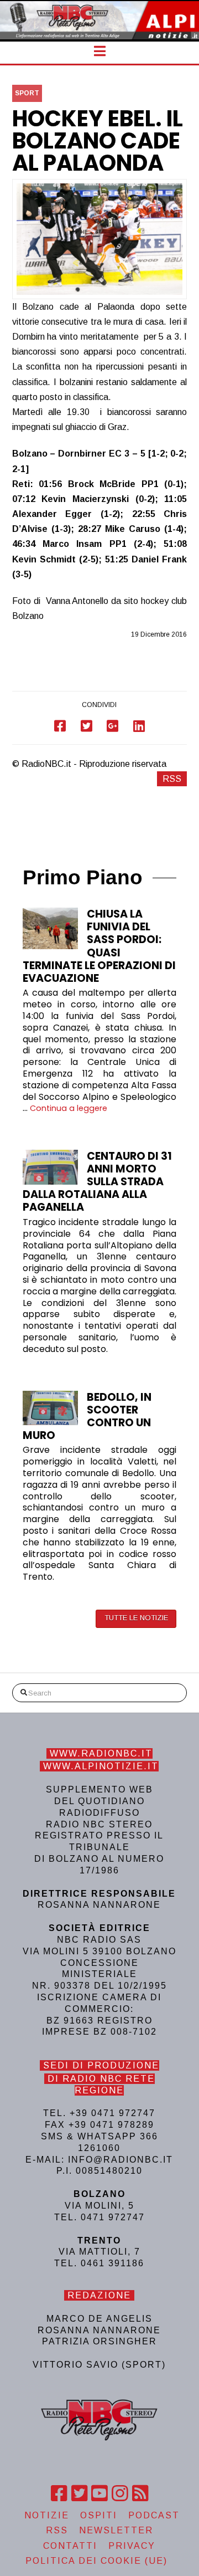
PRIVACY (132, 2546)
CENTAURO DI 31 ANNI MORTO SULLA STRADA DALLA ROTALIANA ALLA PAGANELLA (97, 1182)
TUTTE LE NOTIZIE (136, 1618)
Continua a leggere (69, 1108)
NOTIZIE (47, 2515)
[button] (100, 51)
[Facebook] (59, 2493)
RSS (172, 779)
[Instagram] (120, 2493)
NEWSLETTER (116, 2530)
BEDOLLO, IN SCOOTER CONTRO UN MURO (87, 1416)
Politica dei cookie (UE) (96, 2561)
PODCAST (154, 2515)
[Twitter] (79, 2493)
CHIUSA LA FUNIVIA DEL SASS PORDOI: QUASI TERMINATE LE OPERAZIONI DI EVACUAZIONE (99, 946)
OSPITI (99, 2515)
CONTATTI (70, 2546)
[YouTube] (99, 2493)
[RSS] (140, 2493)
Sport (27, 93)
